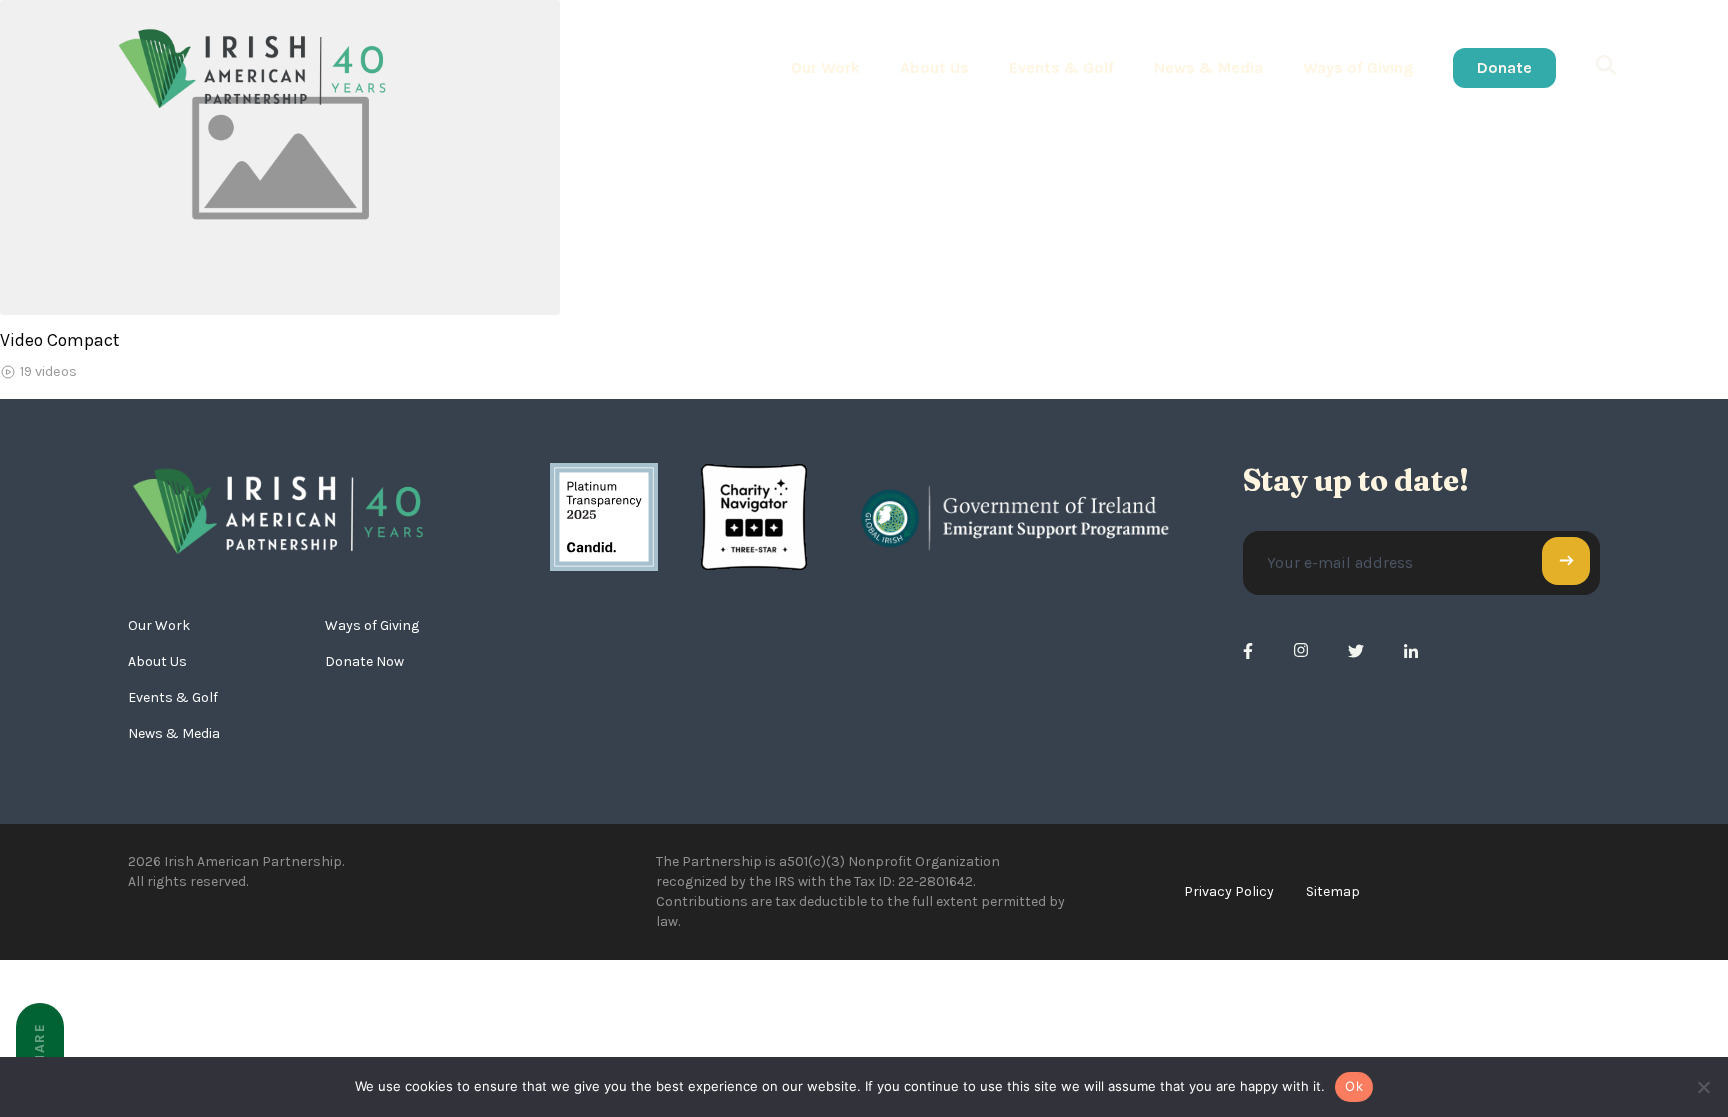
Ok (1354, 1086)
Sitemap (1333, 891)
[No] (1703, 1087)
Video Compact (59, 340)
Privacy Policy (1229, 891)
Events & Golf (1061, 67)
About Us (934, 67)
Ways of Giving (1358, 67)
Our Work (825, 67)
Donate (1504, 67)
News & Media (1208, 67)
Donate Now (364, 661)
